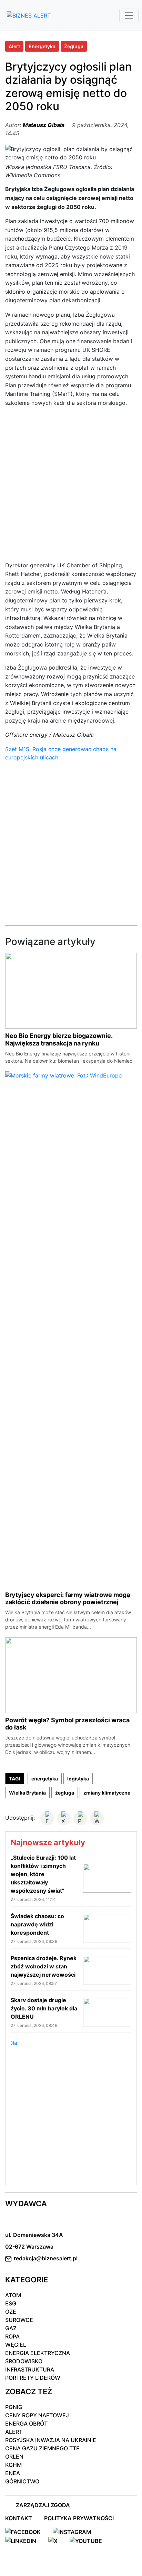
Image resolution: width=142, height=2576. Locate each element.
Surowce (19, 2320)
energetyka (45, 1779)
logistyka (78, 1779)
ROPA (12, 2336)
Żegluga (74, 46)
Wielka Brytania (27, 1793)
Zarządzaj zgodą (43, 2505)
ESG (11, 2303)
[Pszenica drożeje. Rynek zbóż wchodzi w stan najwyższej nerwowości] (107, 1970)
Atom (13, 2295)
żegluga (65, 1793)
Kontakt (19, 2518)
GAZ (11, 2328)
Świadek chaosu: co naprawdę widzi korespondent (37, 1924)
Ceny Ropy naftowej (37, 2415)
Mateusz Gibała (44, 125)
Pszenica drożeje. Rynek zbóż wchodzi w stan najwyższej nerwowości (44, 1966)
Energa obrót (26, 2423)
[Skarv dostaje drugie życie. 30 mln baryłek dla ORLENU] (107, 2012)
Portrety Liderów (33, 2378)
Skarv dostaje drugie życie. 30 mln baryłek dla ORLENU (44, 2008)
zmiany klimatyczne (107, 1793)
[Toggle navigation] (129, 15)
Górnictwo (22, 2481)
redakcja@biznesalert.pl (46, 2258)
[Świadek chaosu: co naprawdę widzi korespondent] (107, 1928)
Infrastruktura (30, 2369)
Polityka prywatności (79, 2518)
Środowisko (24, 2361)
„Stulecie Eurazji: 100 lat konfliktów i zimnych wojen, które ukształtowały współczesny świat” (43, 1874)
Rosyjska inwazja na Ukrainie (51, 2440)
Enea (13, 2473)
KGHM (13, 2465)
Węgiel (16, 2345)
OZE (11, 2312)
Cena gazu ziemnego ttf (42, 2448)
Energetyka (42, 46)
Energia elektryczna (38, 2353)
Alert (14, 46)
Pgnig (14, 2407)
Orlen (14, 2457)
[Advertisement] (71, 487)
